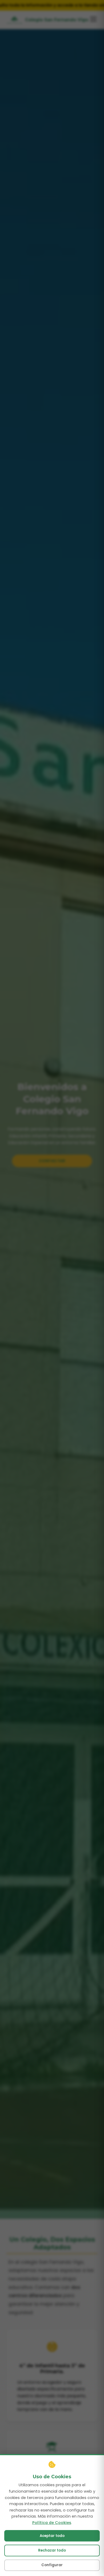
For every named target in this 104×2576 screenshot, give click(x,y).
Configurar (52, 2565)
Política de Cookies (52, 2523)
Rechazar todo (52, 2550)
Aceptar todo (52, 2536)
